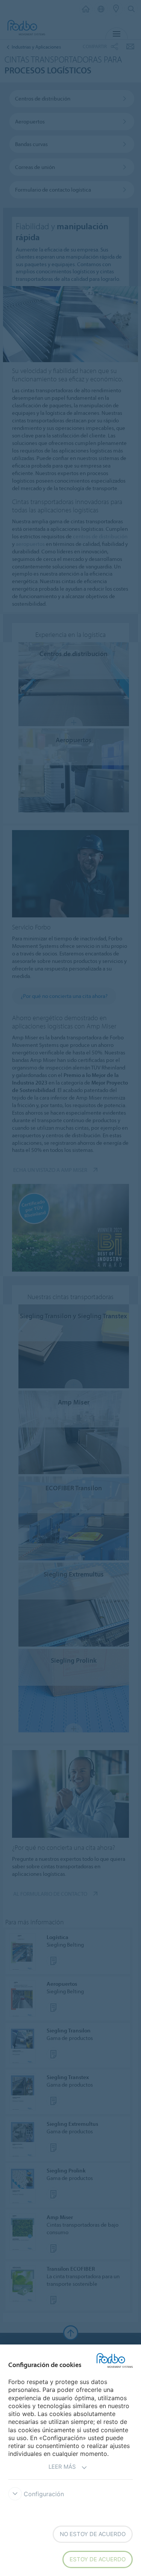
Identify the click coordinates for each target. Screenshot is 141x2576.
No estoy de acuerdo (93, 2534)
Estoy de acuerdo (98, 2559)
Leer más (62, 2467)
